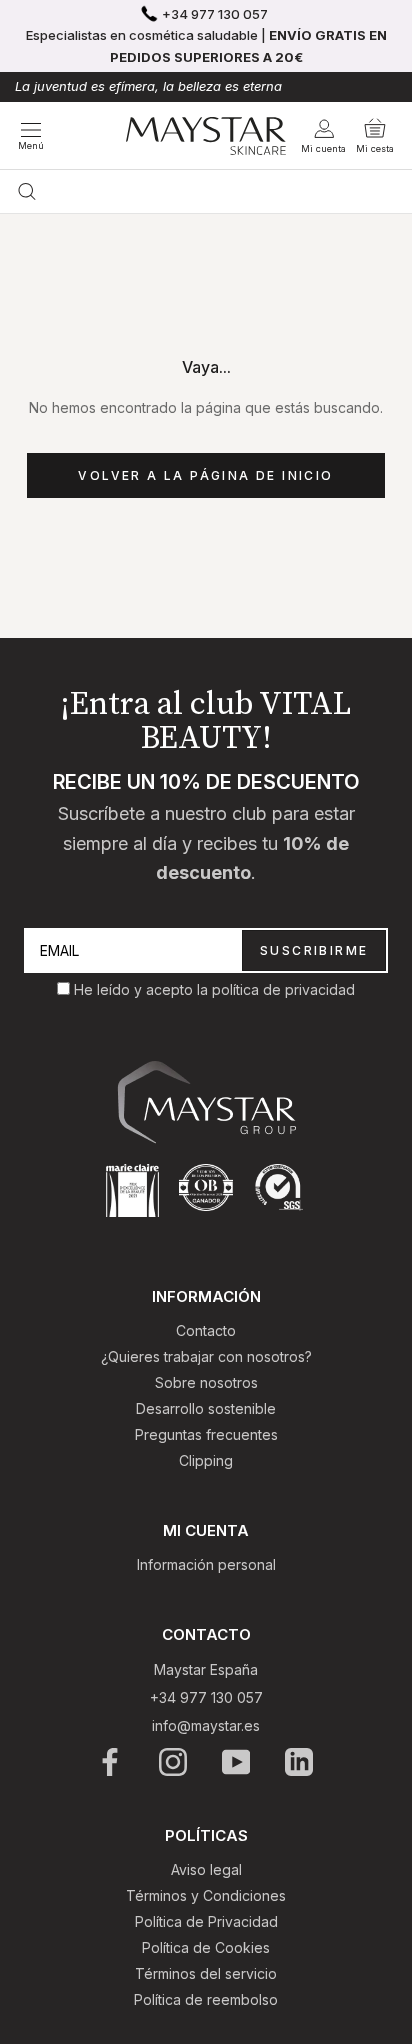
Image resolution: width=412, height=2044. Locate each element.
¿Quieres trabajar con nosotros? (206, 1356)
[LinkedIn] (300, 1762)
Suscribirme (314, 950)
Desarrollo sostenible (206, 1408)
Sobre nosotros (206, 1382)
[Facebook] (111, 1762)
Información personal (206, 1564)
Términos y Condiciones (206, 1895)
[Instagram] (174, 1762)
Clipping (206, 1460)
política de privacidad (283, 989)
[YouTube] (237, 1762)
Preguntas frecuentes (206, 1434)
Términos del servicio (206, 1973)
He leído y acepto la (143, 989)
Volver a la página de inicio (205, 475)
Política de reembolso (206, 1999)
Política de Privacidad (206, 1921)
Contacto (206, 1330)
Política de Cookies (206, 1947)
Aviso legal (206, 1869)
